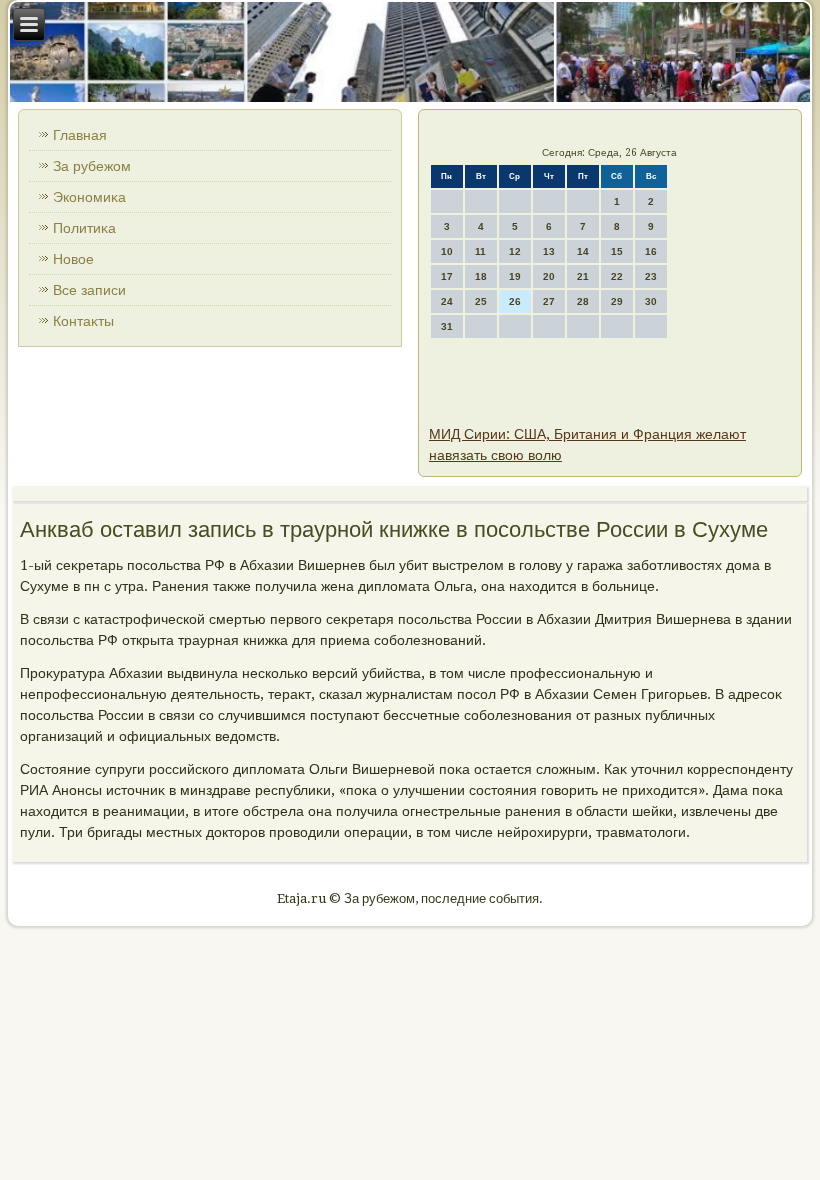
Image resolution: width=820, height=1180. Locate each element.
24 (447, 301)
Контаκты (83, 321)
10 (447, 251)
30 (651, 301)
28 (583, 301)
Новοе (73, 259)
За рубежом (92, 166)
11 (480, 251)
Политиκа (84, 228)
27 (549, 301)
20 (549, 276)
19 (515, 276)
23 (651, 276)
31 (447, 326)
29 (617, 301)
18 (481, 276)
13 (549, 251)
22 (617, 276)
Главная (80, 135)
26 (515, 301)
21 (583, 276)
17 (447, 276)
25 (481, 301)
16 (651, 251)
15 (617, 251)
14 (583, 251)
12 (515, 251)
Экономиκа (89, 197)
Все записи (89, 290)
